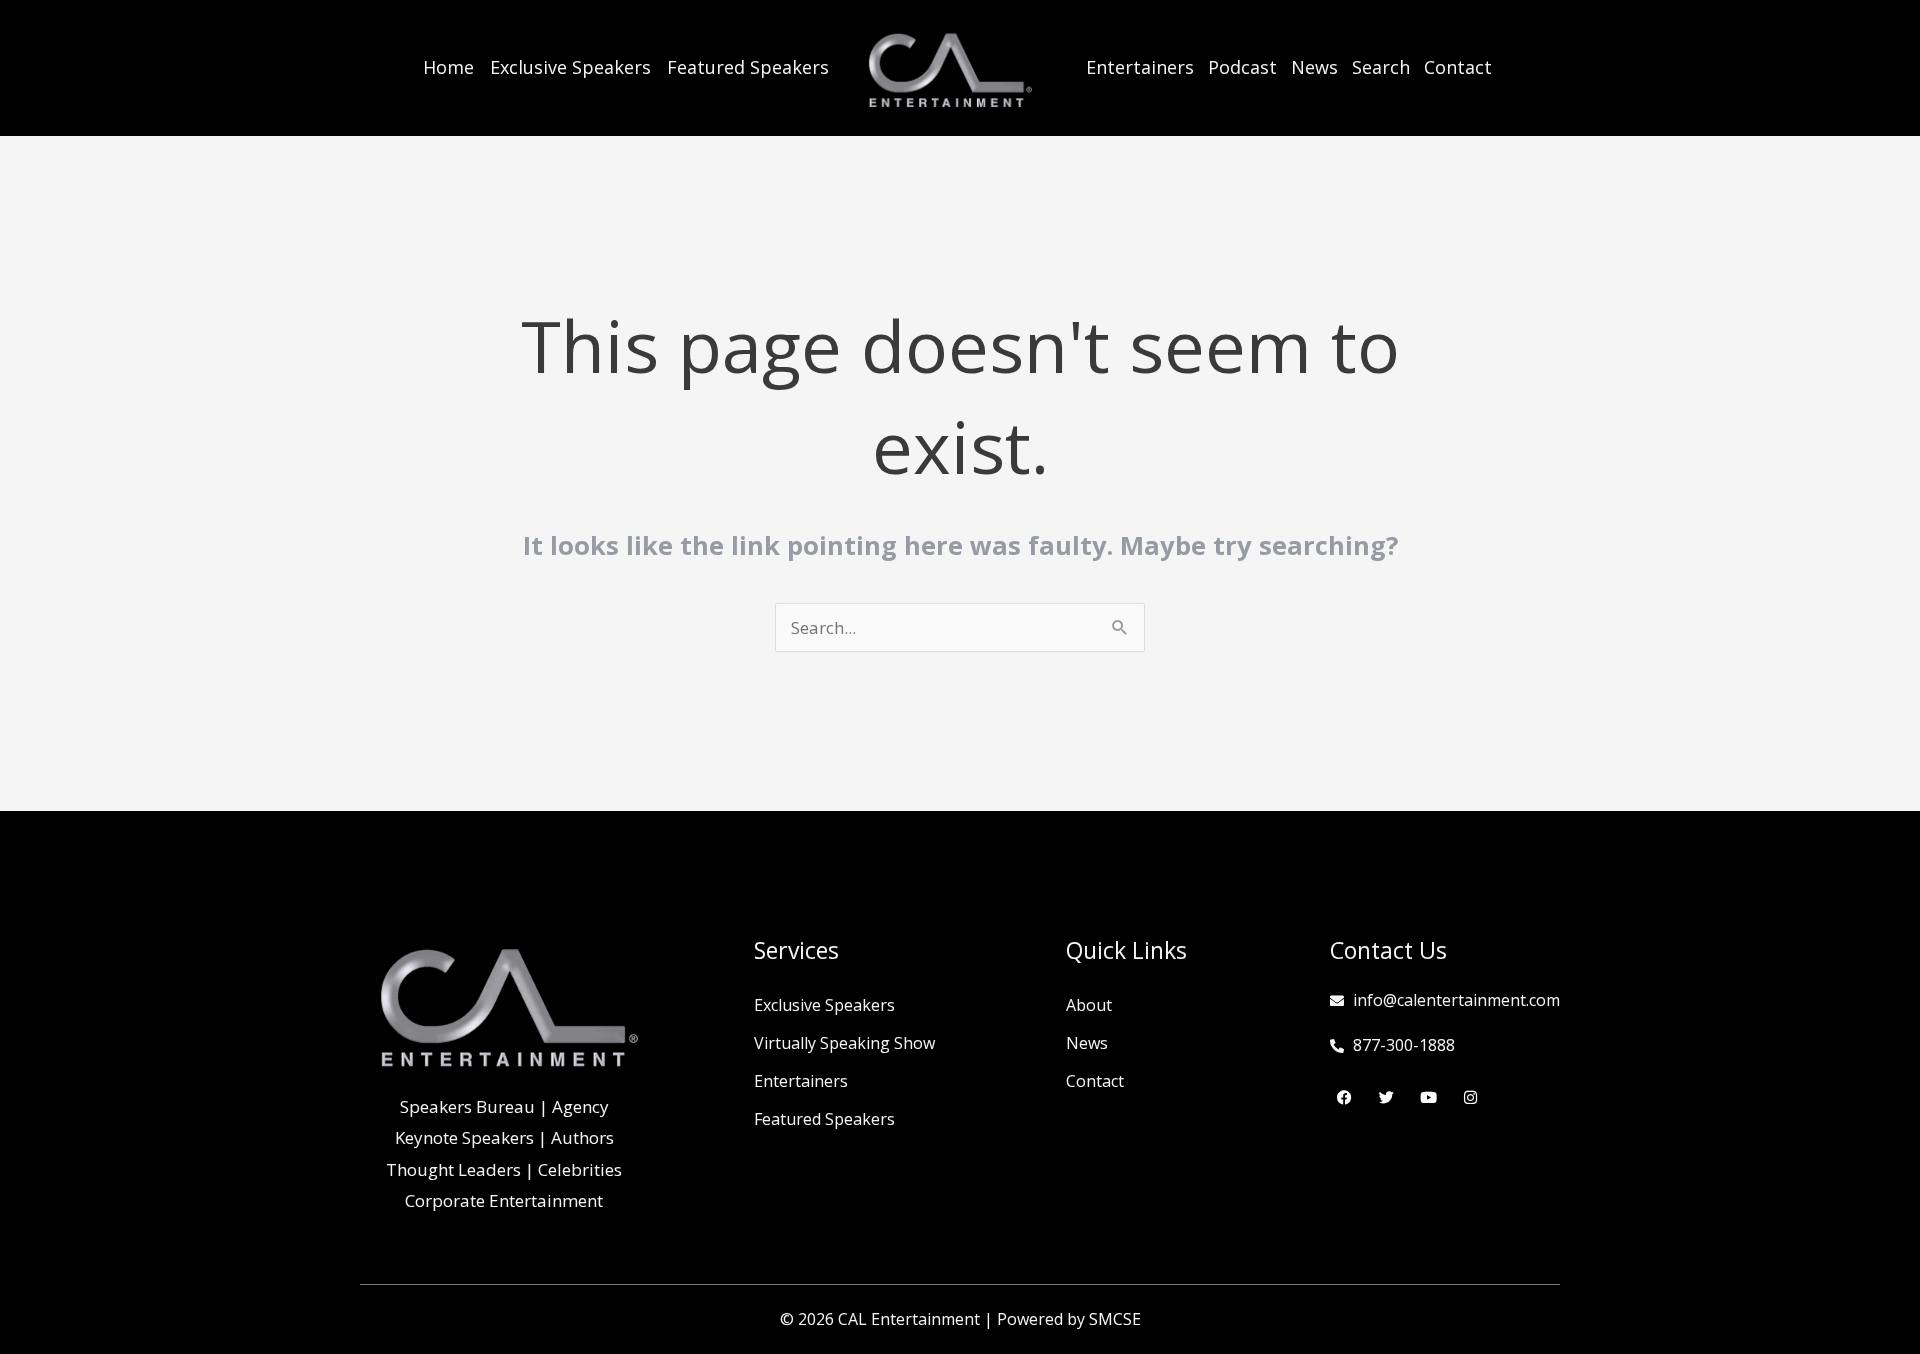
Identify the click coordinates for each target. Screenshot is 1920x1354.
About (1089, 1005)
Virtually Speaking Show (844, 1043)
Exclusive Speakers (570, 67)
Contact (1458, 67)
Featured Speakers (748, 67)
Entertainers (1140, 67)
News (1314, 67)
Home (448, 67)
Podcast (1242, 67)
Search (1381, 67)
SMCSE (1115, 1319)
